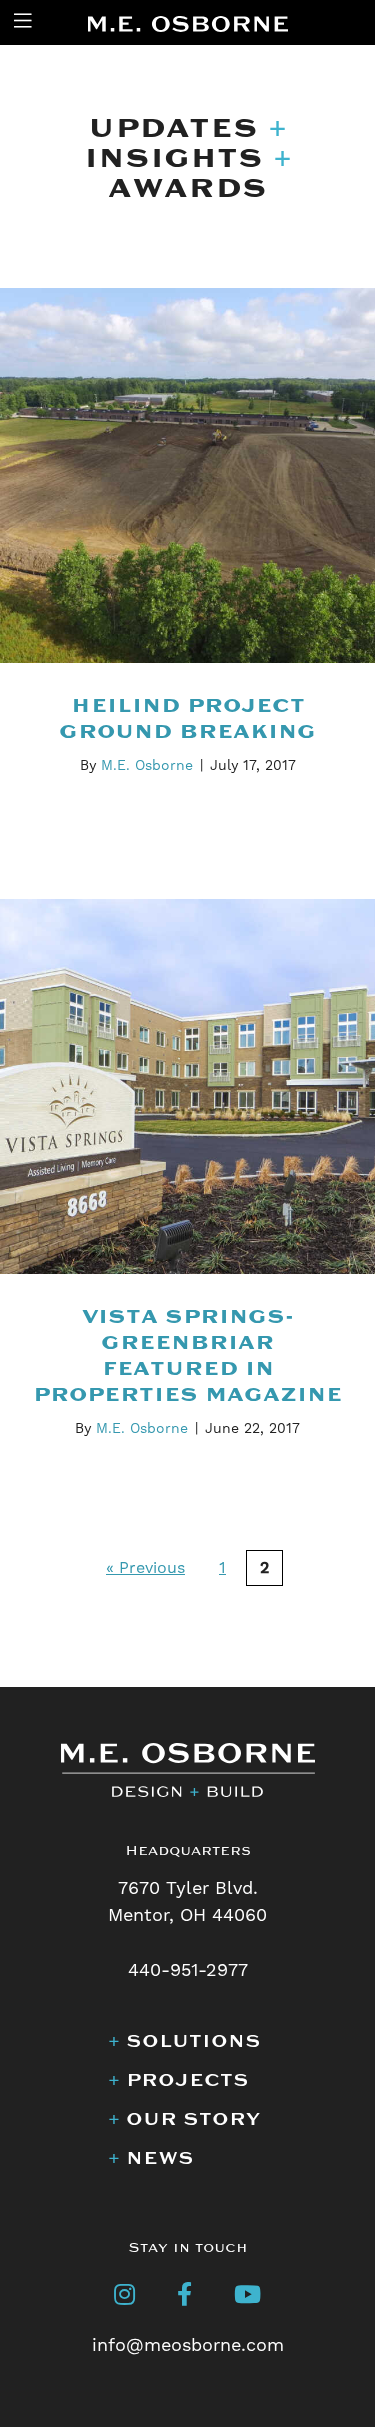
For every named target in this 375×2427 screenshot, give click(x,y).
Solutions (184, 2041)
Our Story (184, 2119)
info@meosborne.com (188, 2345)
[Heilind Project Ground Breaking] (187, 474)
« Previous (145, 1568)
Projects (178, 2080)
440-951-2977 (188, 1970)
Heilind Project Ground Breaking (187, 718)
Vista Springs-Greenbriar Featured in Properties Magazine (187, 1355)
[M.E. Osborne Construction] (188, 22)
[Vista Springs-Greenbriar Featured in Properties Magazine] (187, 1085)
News (151, 2158)
